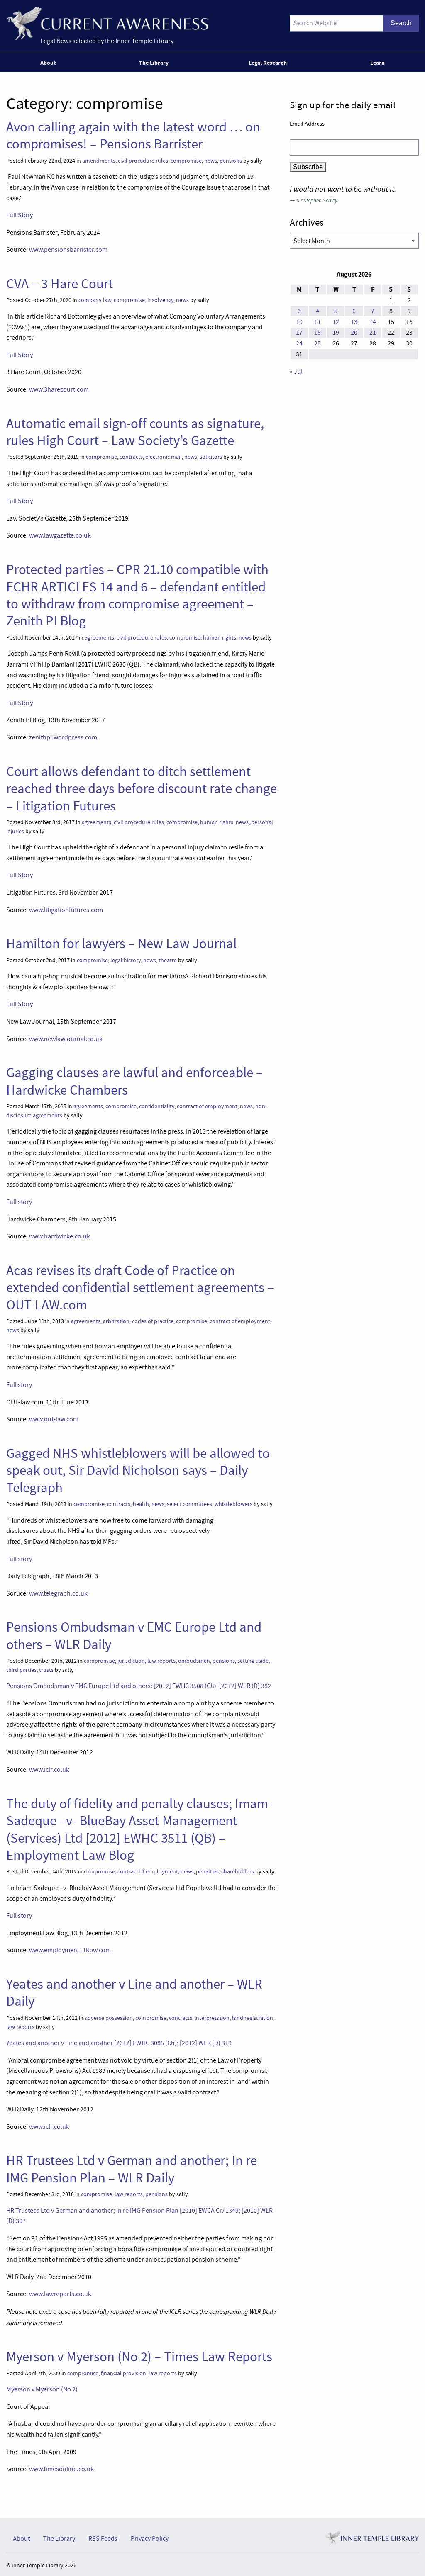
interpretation (212, 2018)
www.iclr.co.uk (49, 1770)
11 (318, 322)
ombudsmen (194, 1661)
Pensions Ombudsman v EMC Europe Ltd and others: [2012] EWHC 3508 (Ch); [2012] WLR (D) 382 (139, 1686)
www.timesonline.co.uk (61, 2469)
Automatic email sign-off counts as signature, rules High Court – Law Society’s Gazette (135, 432)
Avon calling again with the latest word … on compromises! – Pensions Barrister (133, 135)
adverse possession (109, 2018)
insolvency (160, 300)
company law (95, 300)
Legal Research (268, 63)
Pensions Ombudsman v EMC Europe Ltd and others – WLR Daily (134, 1636)
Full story (19, 1202)
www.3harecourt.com (59, 389)
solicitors (211, 457)
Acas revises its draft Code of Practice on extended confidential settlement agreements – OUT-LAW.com (140, 1288)
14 (373, 322)
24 (299, 343)
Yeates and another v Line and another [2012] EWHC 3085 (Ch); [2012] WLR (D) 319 (119, 2043)
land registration (253, 2018)
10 (299, 322)
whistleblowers (233, 1504)
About (48, 63)
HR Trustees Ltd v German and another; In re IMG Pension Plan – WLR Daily (132, 2169)
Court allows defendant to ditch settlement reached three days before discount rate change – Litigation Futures (142, 789)
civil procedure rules (143, 161)
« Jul (296, 372)
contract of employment (207, 1106)
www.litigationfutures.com (66, 910)
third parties (21, 1670)
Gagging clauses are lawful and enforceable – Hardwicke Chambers (134, 1081)
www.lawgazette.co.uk (60, 535)
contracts (131, 457)
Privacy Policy (150, 2539)
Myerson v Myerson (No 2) (42, 2389)
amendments (99, 161)
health (141, 1504)
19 (336, 333)
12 (336, 322)
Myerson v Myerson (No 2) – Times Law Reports (139, 2357)
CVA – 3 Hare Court (60, 284)
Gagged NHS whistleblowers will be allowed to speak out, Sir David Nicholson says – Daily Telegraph (138, 1470)
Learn (377, 63)
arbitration (116, 1321)
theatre (168, 960)
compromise (186, 161)
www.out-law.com (54, 1419)
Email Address (307, 124)
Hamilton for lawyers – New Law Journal (121, 944)
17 (299, 333)
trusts (46, 1670)
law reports (161, 1661)
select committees (189, 1504)
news (211, 161)
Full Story (20, 215)
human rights (220, 638)
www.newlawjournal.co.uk (66, 1039)
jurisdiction (131, 1661)
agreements (99, 638)
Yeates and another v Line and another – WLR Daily (134, 1993)
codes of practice (153, 1321)
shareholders (238, 1872)
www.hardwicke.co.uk (60, 1236)
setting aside (253, 1661)
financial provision (123, 2373)
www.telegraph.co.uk (58, 1593)
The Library (154, 63)
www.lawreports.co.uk (60, 2294)
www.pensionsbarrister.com (68, 250)
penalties (207, 1872)
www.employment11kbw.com (70, 1950)
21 (373, 333)
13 (354, 322)
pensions (231, 161)
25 (318, 343)
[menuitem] (50, 63)
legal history (126, 960)
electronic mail (164, 457)
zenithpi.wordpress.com (63, 737)
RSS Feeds (103, 2539)
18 (318, 333)
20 (354, 333)
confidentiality (157, 1106)
